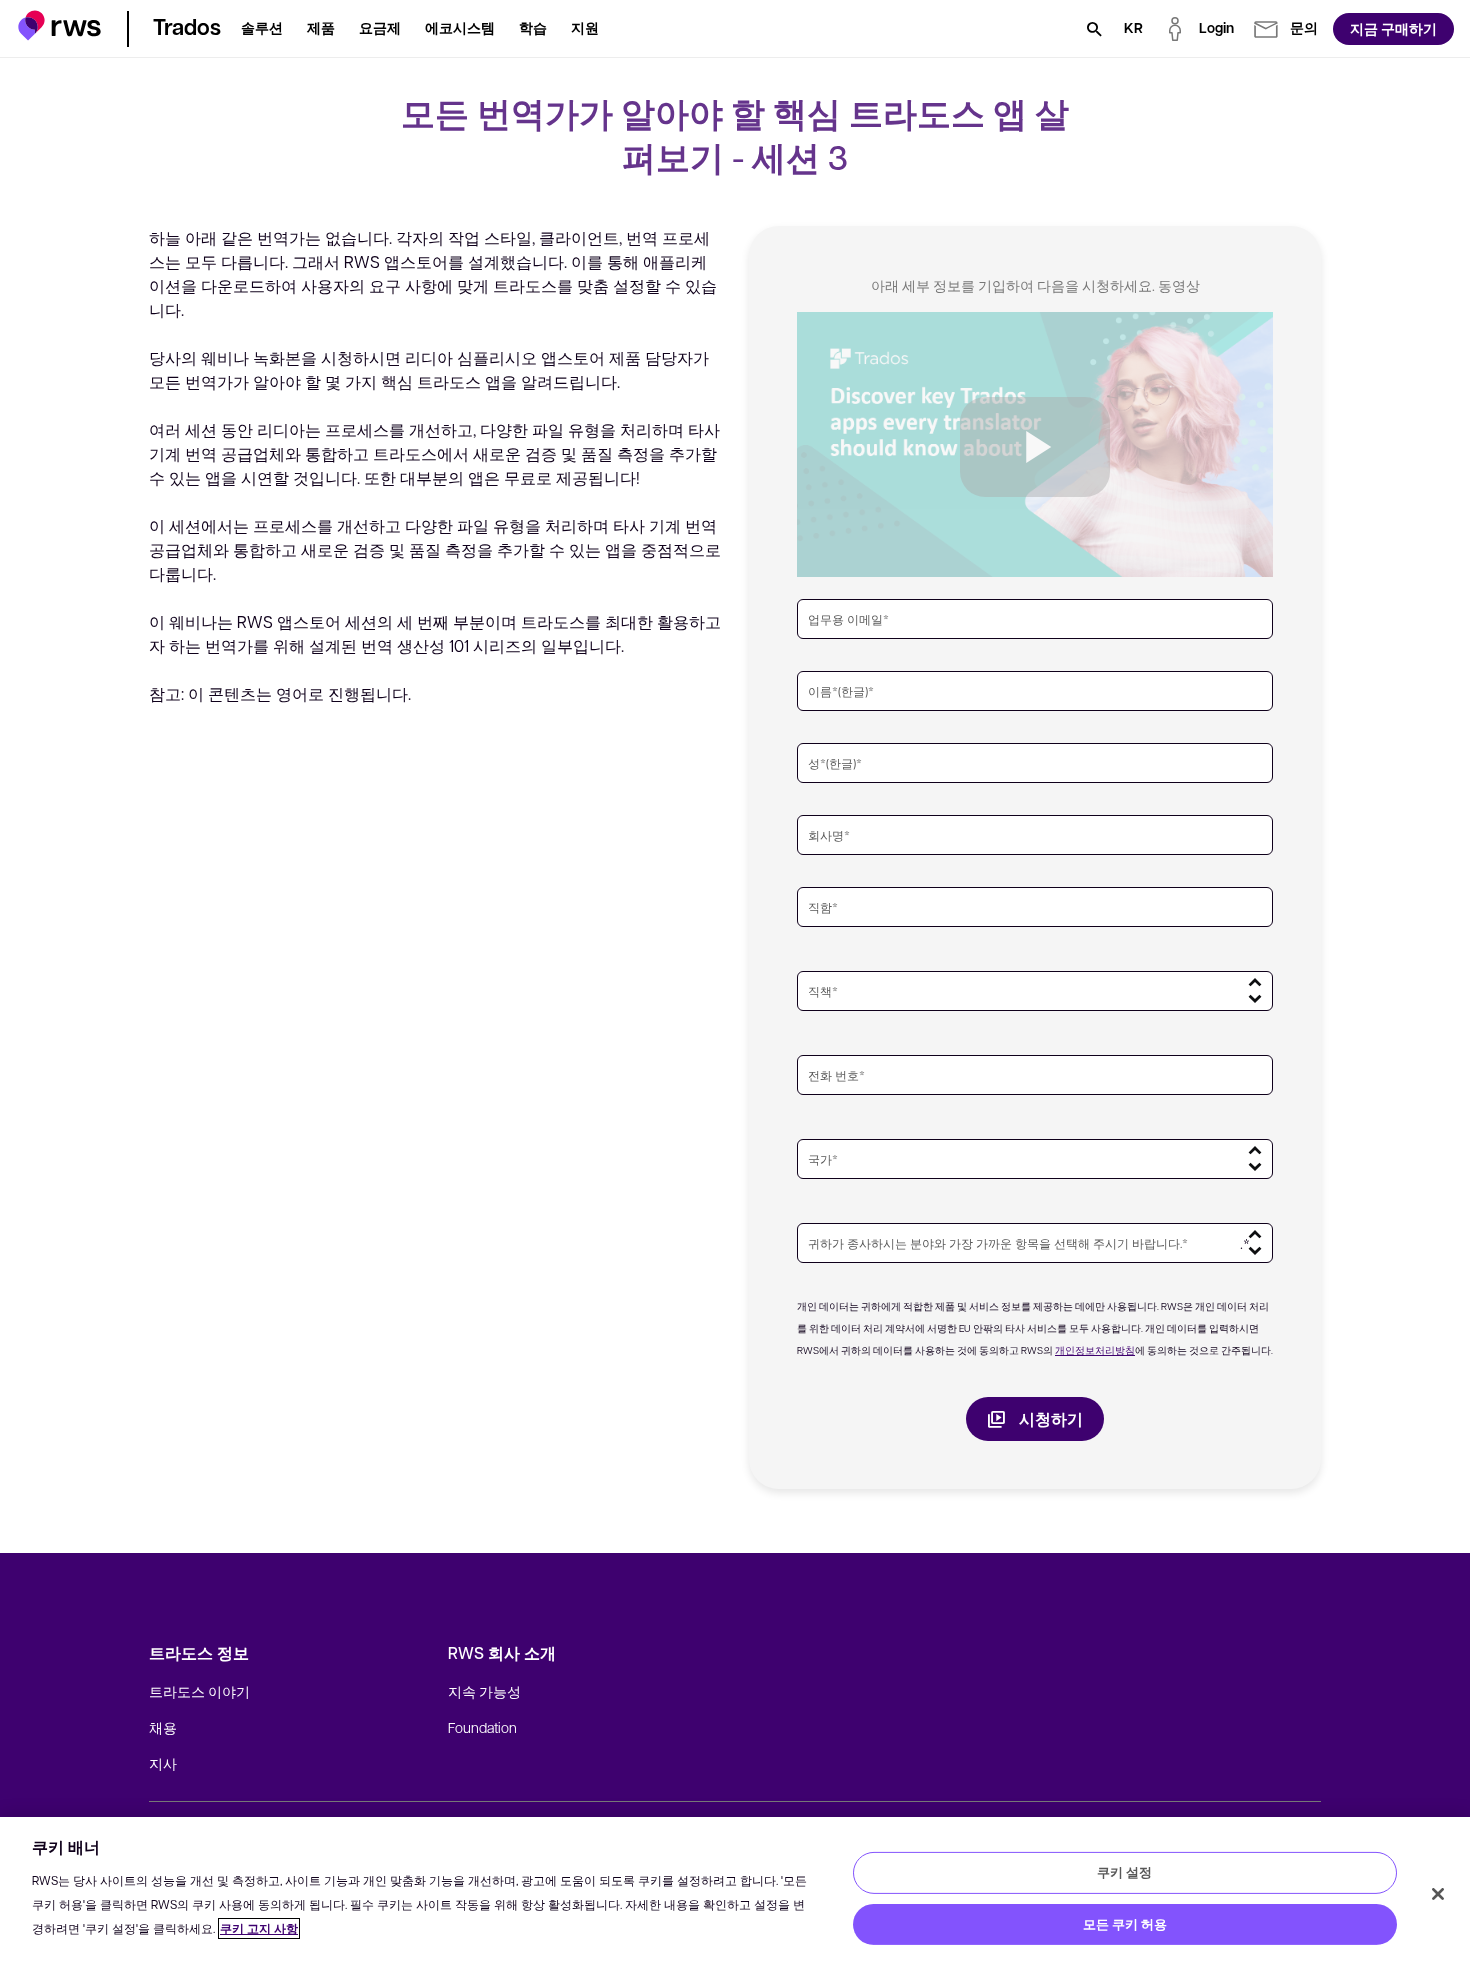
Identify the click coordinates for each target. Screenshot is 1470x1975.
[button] (59, 25)
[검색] (1094, 29)
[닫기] (1438, 1894)
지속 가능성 (484, 1691)
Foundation (482, 1727)
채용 (163, 1727)
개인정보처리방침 (1095, 1349)
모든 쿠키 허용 (1125, 1924)
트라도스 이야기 (199, 1691)
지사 (163, 1763)
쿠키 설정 (1124, 1872)
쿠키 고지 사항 (259, 1928)
